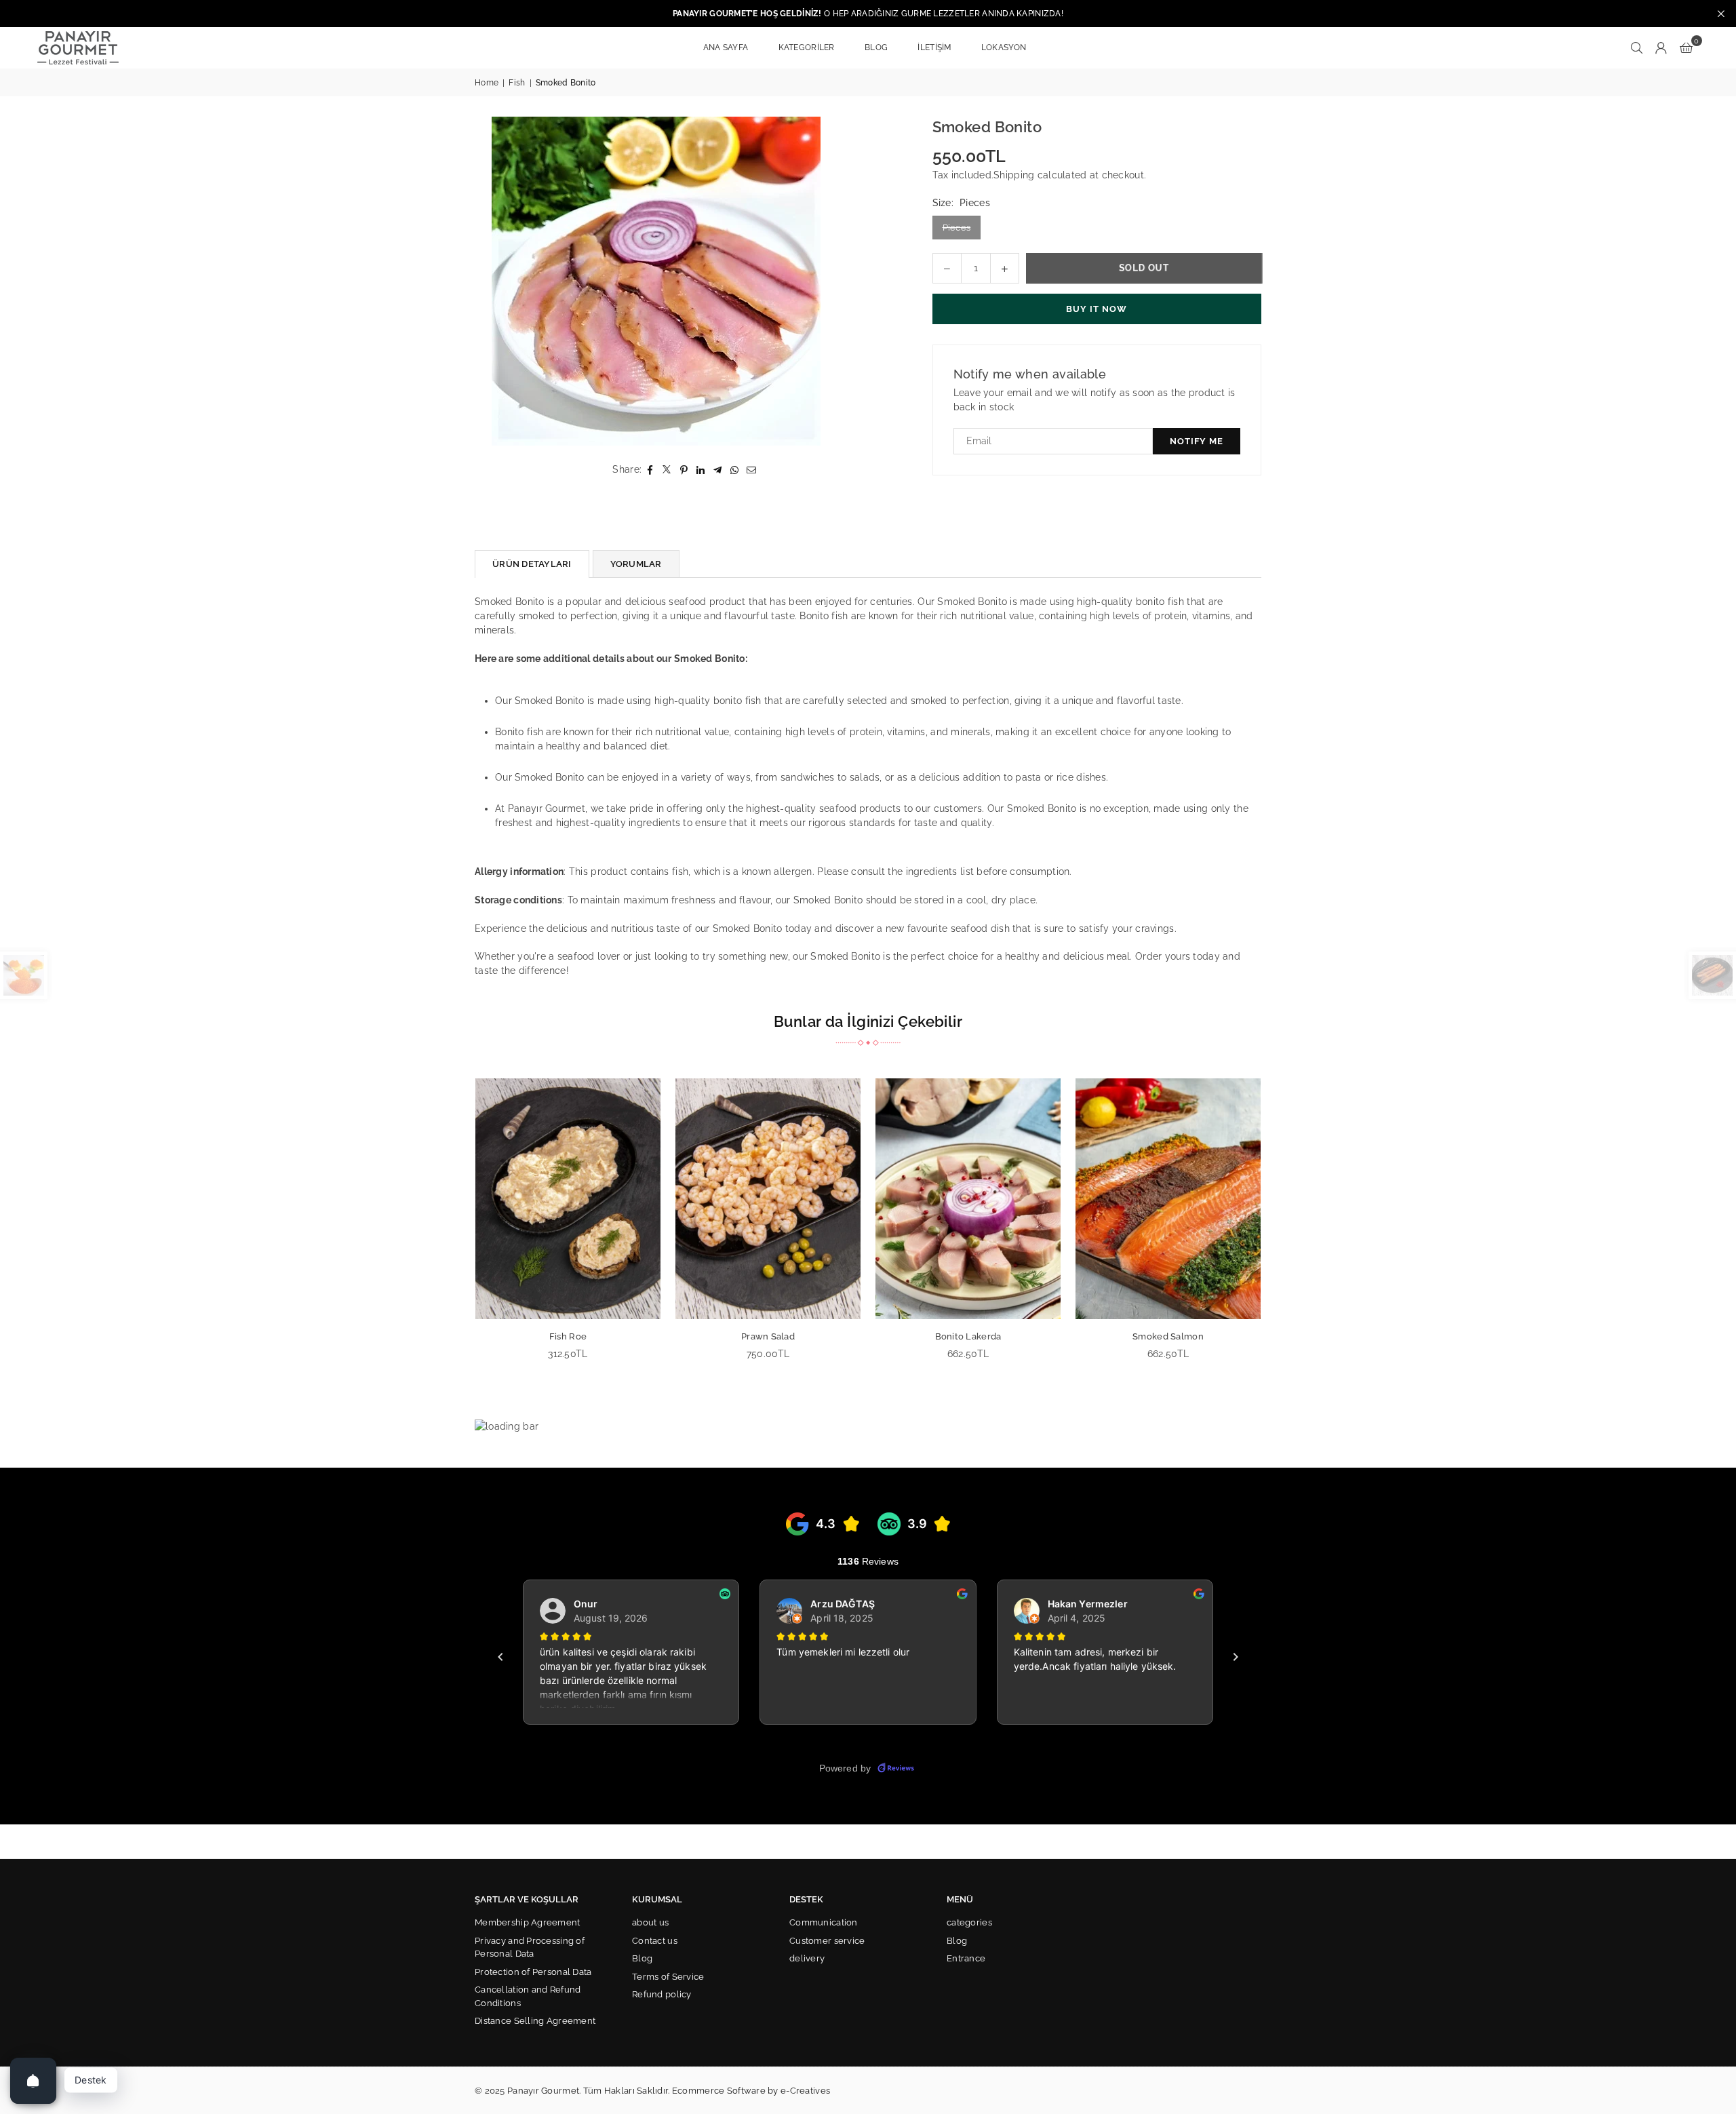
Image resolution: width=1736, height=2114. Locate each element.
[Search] (1637, 47)
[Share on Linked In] (701, 470)
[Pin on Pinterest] (684, 470)
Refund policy (662, 1994)
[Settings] (1661, 47)
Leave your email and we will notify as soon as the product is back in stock (1094, 400)
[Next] (1277, 1228)
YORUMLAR (636, 564)
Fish (517, 83)
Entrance (966, 1958)
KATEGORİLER (807, 47)
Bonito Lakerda (597, 1336)
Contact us (655, 1941)
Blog (642, 1958)
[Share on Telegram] (718, 470)
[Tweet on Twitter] (667, 470)
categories (969, 1922)
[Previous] (459, 1228)
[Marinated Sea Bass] (1197, 1199)
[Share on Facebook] (650, 470)
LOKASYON (1004, 47)
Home (487, 83)
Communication (824, 1922)
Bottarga (997, 1336)
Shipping (1014, 175)
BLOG (876, 47)
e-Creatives (805, 2091)
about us (650, 1922)
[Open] (33, 2081)
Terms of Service (668, 1977)
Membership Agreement (528, 1922)
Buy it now (1097, 309)
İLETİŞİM (934, 47)
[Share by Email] (752, 470)
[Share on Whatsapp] (735, 470)
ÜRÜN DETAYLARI (532, 564)
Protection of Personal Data (533, 1972)
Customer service (827, 1941)
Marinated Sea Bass (1198, 1336)
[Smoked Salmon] (797, 1199)
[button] (1686, 47)
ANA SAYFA (726, 47)
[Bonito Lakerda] (597, 1199)
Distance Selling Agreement (535, 2021)
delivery (807, 1958)
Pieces (957, 228)
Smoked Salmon (797, 1336)
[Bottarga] (997, 1199)
